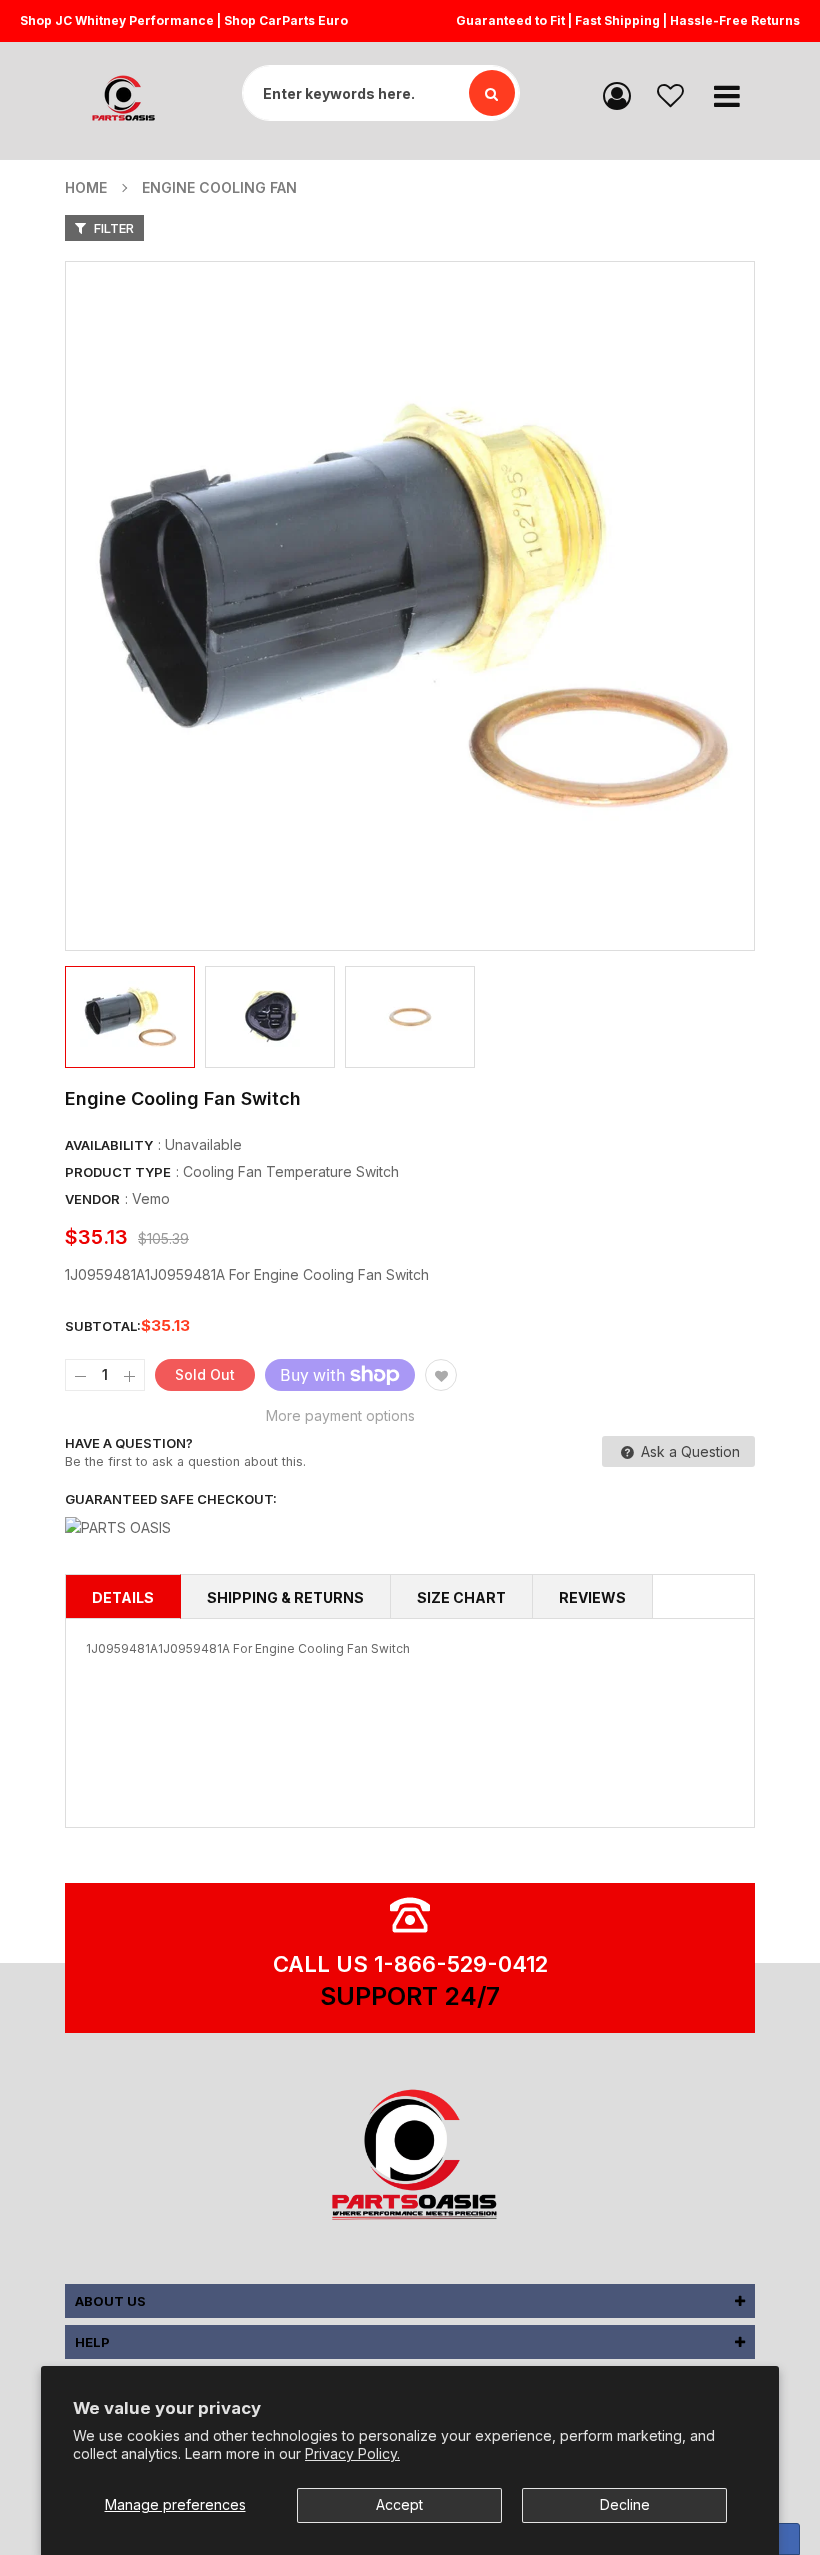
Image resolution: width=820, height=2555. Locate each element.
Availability (109, 1145)
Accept (399, 2504)
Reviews (592, 1597)
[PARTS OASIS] (410, 2158)
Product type (118, 1172)
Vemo (151, 1198)
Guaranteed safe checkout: (171, 1499)
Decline (625, 2504)
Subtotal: (103, 1326)
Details (123, 1597)
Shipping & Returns (285, 1597)
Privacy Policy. (352, 2453)
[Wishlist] (670, 94)
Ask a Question (688, 1451)
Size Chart (461, 1597)
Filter (112, 228)
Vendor (92, 1199)
